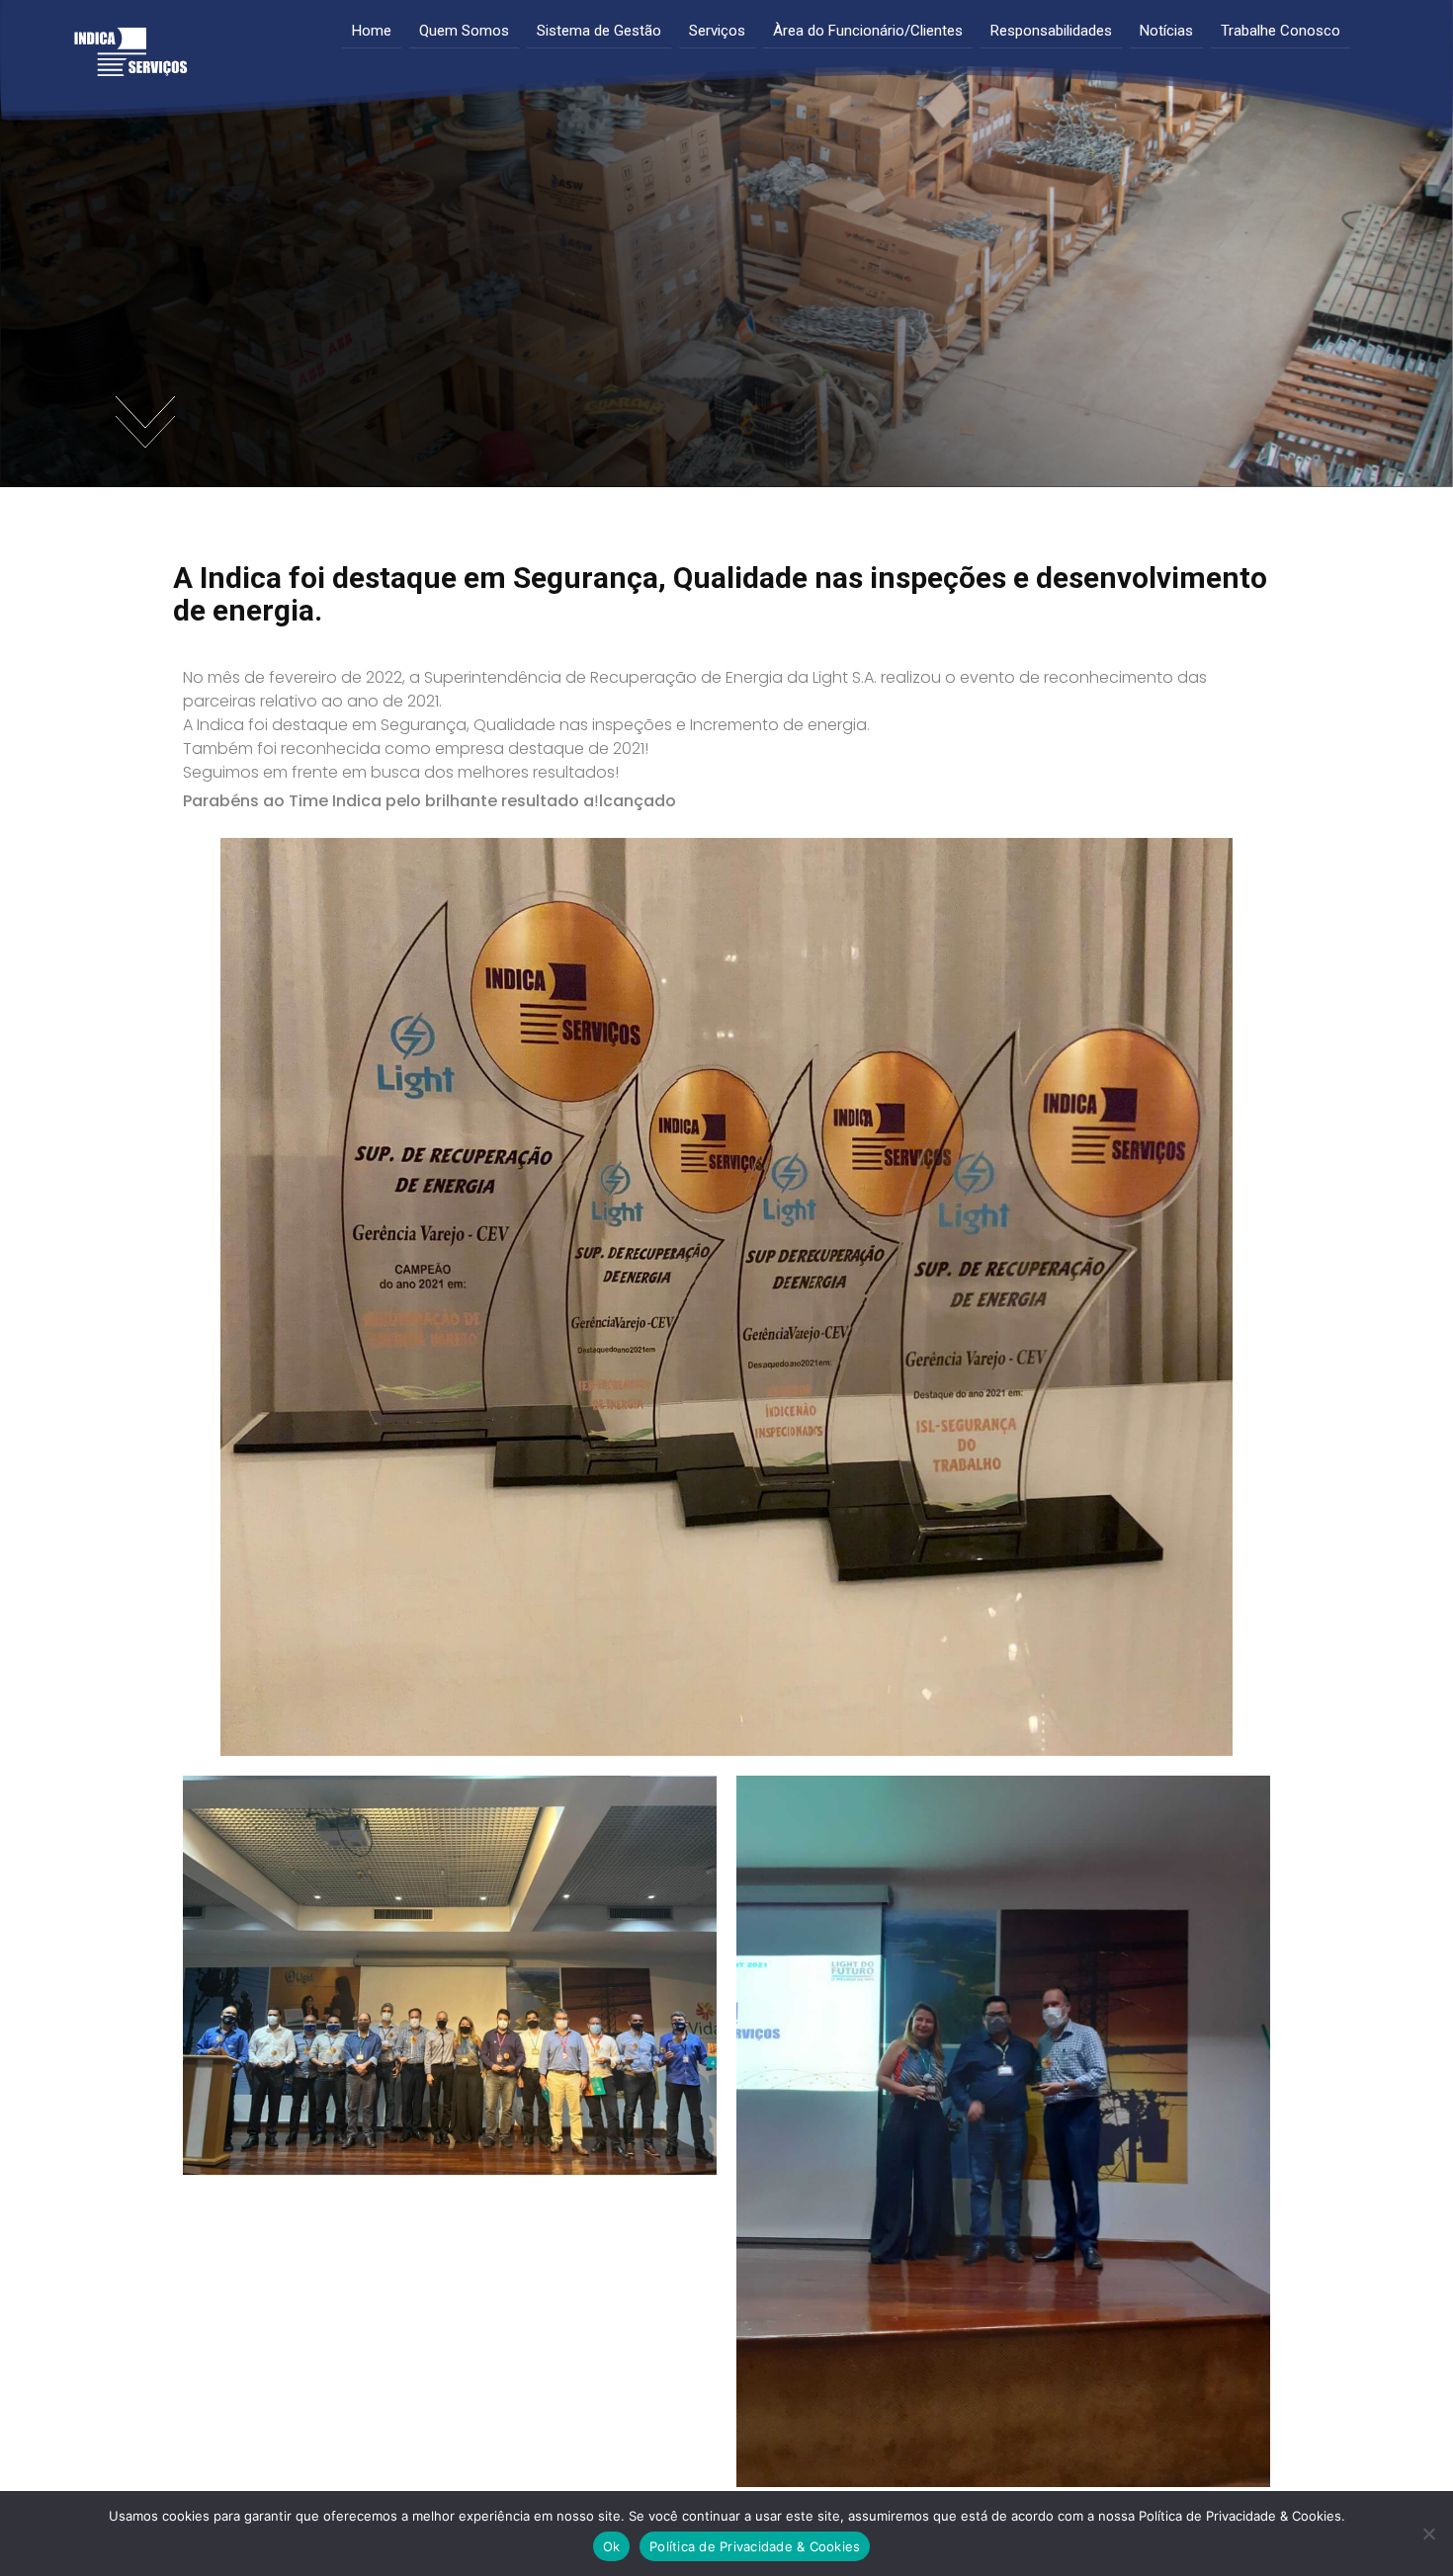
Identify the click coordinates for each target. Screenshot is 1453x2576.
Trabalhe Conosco (1281, 31)
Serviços (717, 31)
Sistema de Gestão (599, 31)
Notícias (1166, 31)
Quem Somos (464, 31)
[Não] (1428, 2534)
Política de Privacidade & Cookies (755, 2546)
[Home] (130, 62)
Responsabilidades (1051, 31)
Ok (612, 2546)
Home (372, 31)
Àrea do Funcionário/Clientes (868, 31)
